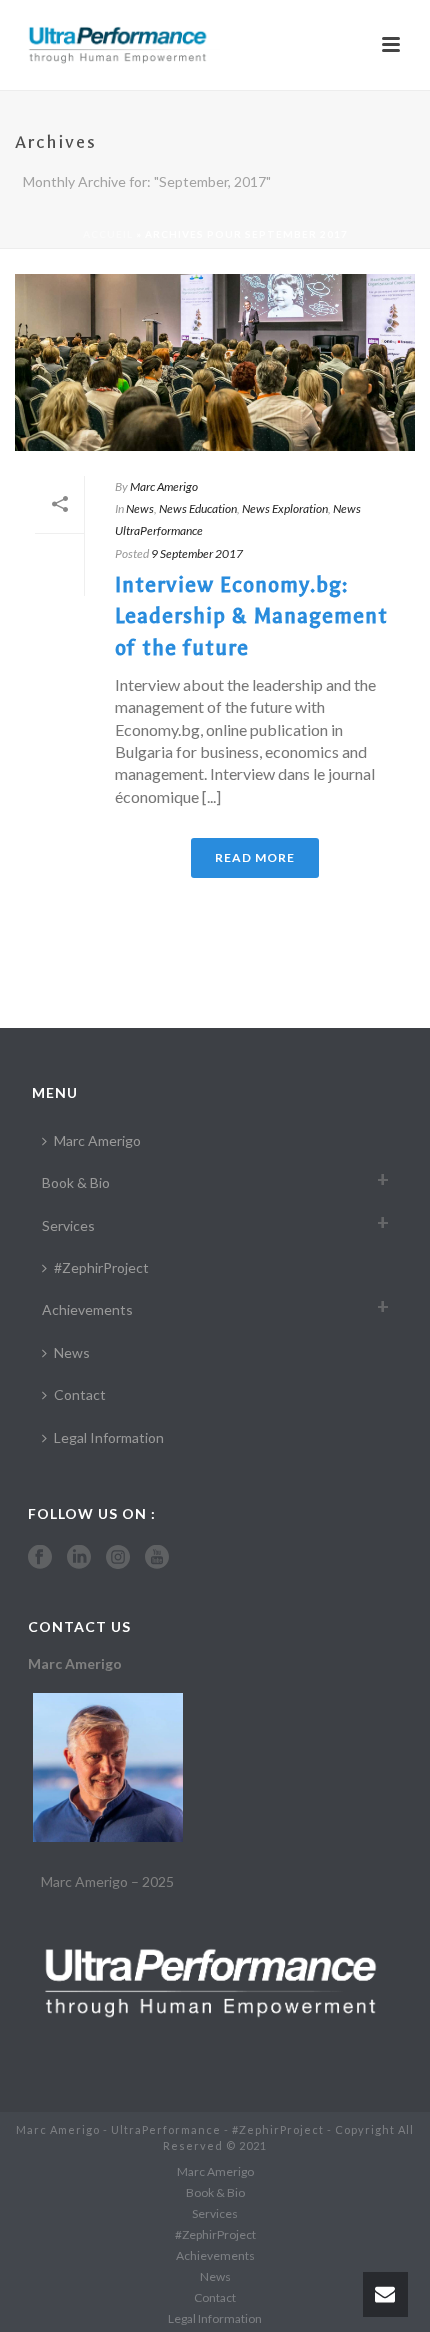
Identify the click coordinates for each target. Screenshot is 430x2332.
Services (68, 1225)
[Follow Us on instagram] (118, 1558)
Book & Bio (76, 1182)
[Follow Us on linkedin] (79, 1558)
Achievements (87, 1309)
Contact (80, 1394)
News (140, 508)
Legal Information (109, 1437)
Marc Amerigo (164, 486)
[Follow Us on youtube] (157, 1558)
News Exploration (285, 508)
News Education (198, 508)
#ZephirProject (101, 1267)
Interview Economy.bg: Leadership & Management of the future (251, 616)
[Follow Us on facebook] (40, 1558)
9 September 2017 (197, 553)
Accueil (108, 234)
